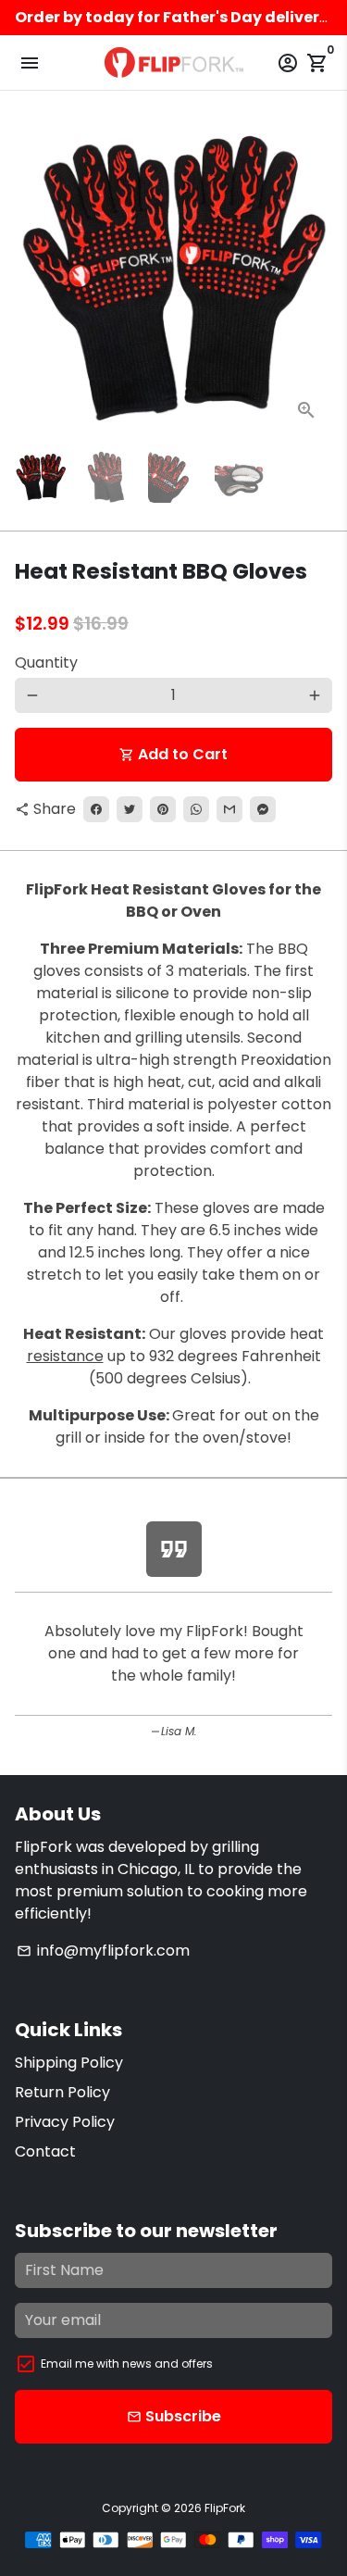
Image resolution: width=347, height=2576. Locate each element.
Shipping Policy (69, 2063)
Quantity (46, 663)
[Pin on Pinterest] (163, 809)
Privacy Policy (65, 2122)
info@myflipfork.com (103, 1951)
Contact (45, 2151)
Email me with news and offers (127, 2363)
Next (315, 278)
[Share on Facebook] (96, 809)
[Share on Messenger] (263, 809)
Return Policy (62, 2092)
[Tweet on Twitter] (130, 809)
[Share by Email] (229, 809)
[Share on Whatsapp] (196, 809)
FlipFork (225, 2508)
